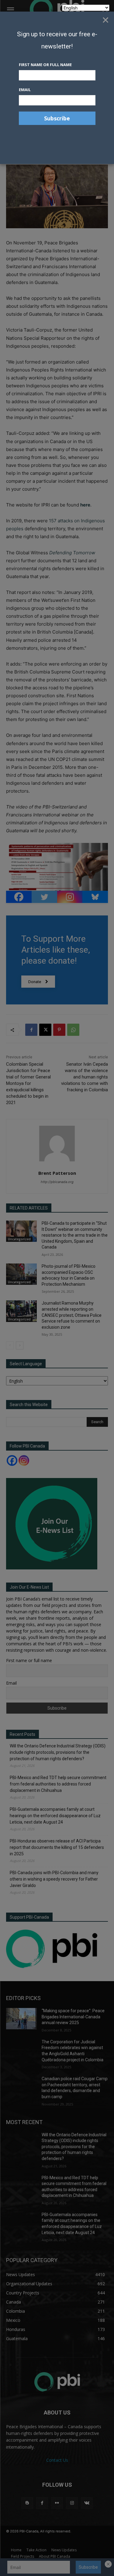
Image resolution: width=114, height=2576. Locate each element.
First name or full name (45, 65)
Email (25, 90)
